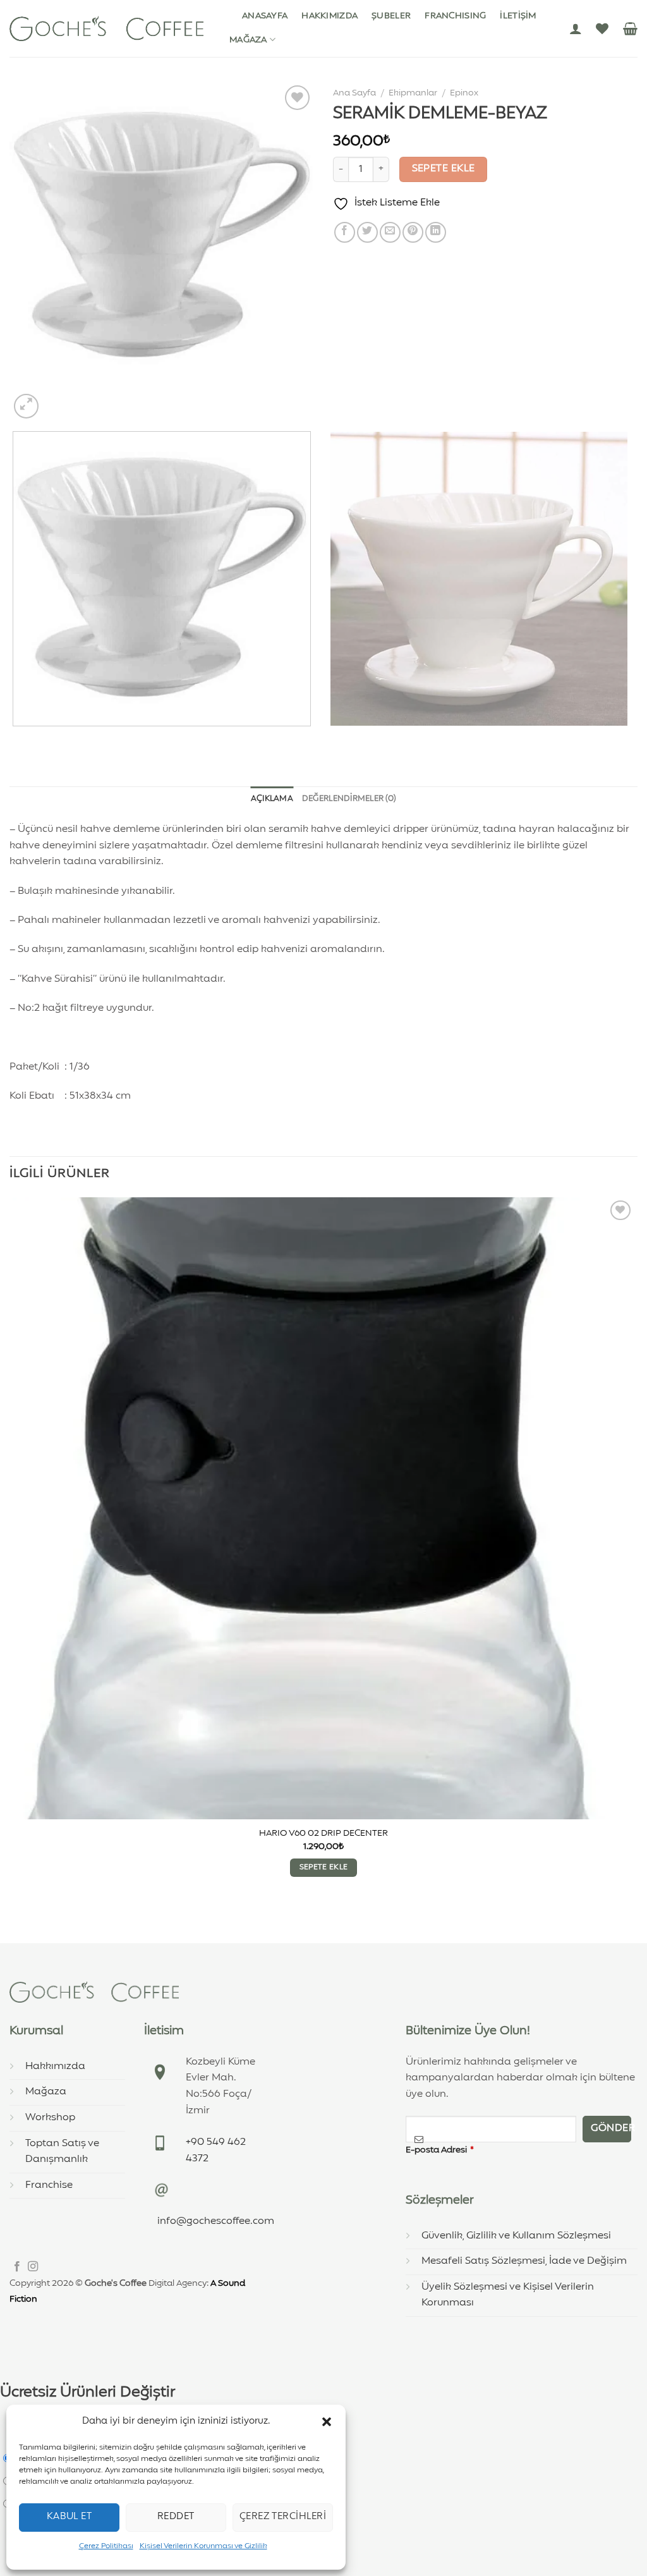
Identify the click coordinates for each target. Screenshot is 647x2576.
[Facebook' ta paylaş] (345, 232)
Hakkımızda (330, 16)
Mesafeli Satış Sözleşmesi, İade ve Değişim (524, 2261)
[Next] (57, 399)
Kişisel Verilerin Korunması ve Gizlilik (203, 2546)
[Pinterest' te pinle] (413, 232)
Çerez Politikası (106, 2546)
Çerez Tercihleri (283, 2517)
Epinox (464, 93)
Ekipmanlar (413, 93)
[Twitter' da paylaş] (367, 232)
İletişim (518, 16)
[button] (327, 2422)
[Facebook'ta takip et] (17, 2267)
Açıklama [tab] (272, 799)
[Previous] (15, 739)
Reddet (176, 2517)
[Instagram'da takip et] (33, 2267)
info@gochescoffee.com (216, 2221)
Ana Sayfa (354, 93)
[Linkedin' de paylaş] (436, 232)
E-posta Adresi (440, 2150)
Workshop (50, 2118)
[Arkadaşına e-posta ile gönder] (390, 232)
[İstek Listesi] (602, 28)
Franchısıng (455, 16)
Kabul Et (70, 2517)
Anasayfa (265, 16)
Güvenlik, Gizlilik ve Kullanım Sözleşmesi (516, 2236)
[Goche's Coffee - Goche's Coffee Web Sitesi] (106, 28)
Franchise (49, 2185)
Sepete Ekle (444, 169)
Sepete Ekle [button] (324, 1867)
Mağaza (248, 40)
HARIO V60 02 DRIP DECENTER (323, 1833)
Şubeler (391, 16)
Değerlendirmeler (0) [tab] (349, 799)
